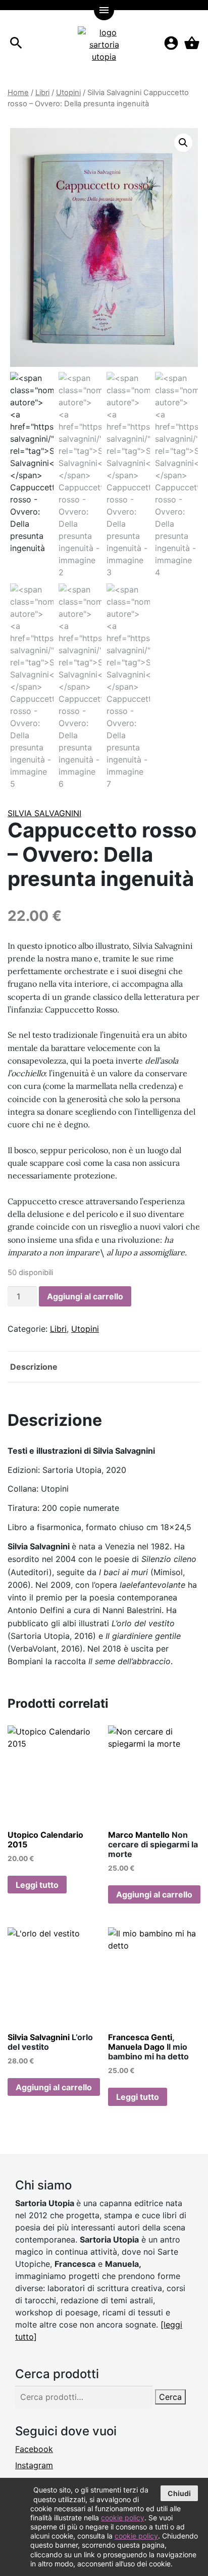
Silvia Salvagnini (44, 813)
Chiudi (179, 2493)
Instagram (34, 2465)
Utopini (68, 93)
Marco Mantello (139, 1835)
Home (18, 93)
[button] (183, 143)
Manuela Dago (136, 2047)
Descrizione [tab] (34, 1367)
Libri (42, 93)
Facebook (34, 2449)
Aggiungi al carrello (85, 1296)
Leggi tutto (37, 1885)
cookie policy (123, 2518)
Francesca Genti (140, 2037)
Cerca (170, 2397)
